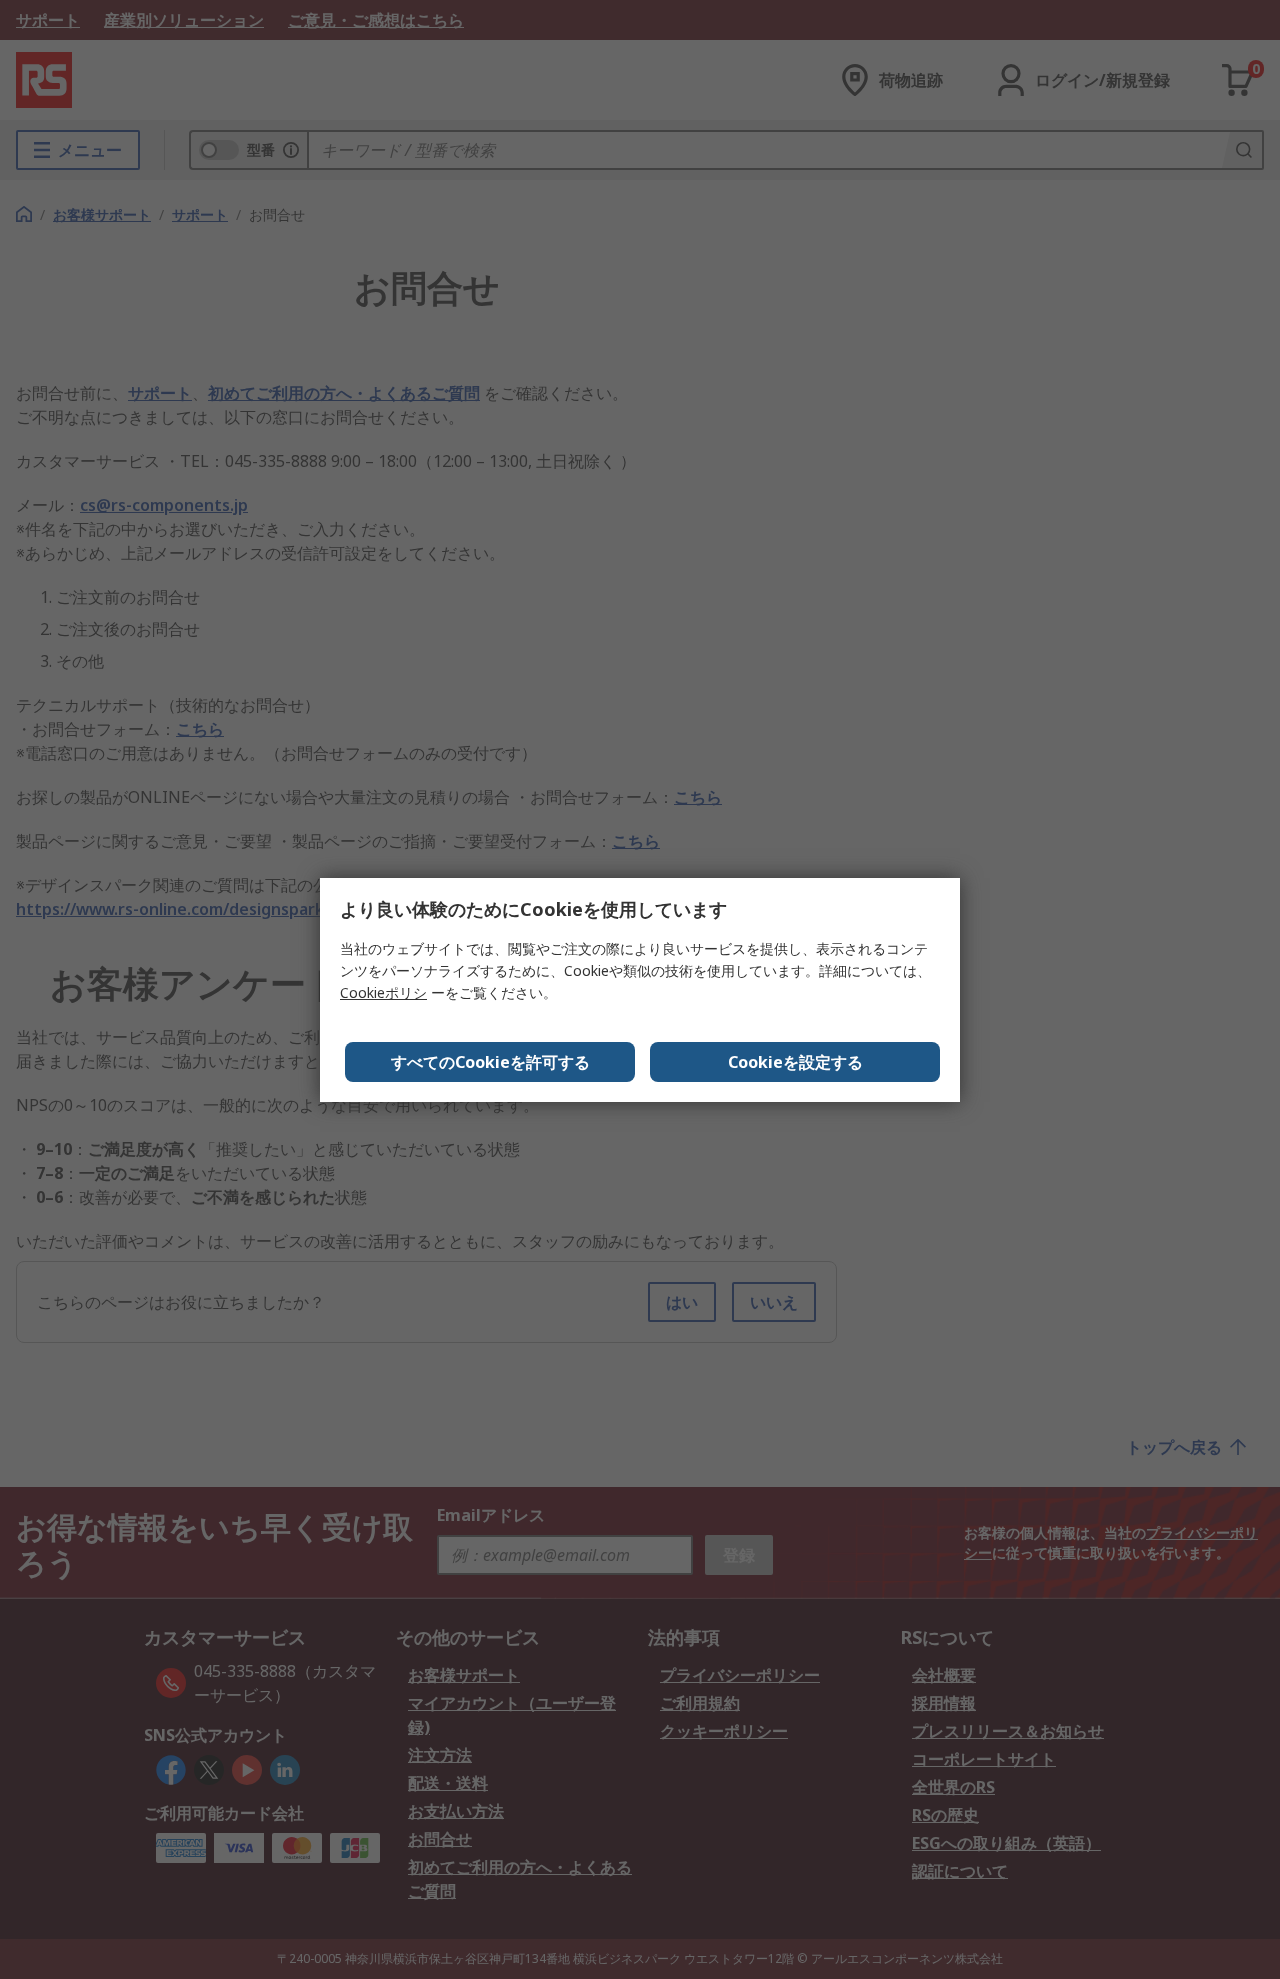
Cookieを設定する (795, 1062)
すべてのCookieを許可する (490, 1062)
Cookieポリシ (383, 992)
